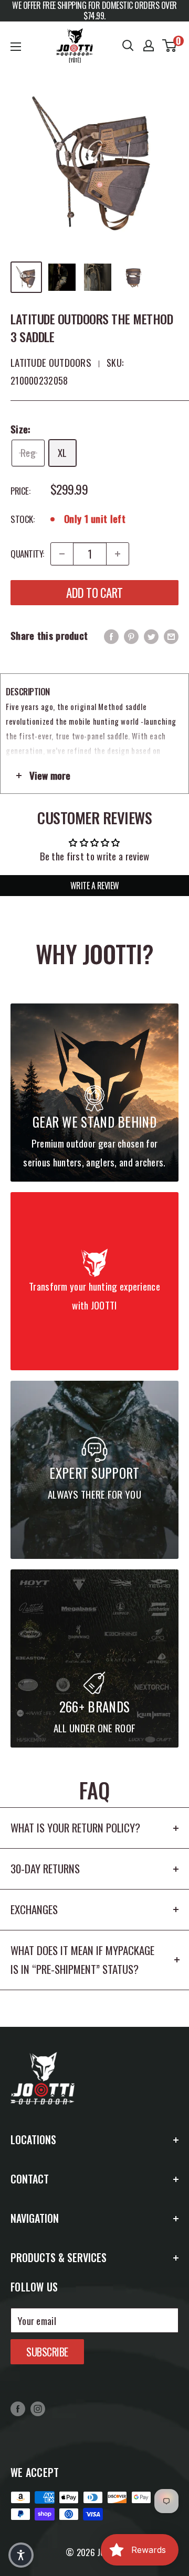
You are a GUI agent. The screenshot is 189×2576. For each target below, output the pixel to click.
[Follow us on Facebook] (18, 2408)
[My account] (149, 46)
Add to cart (94, 593)
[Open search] (128, 46)
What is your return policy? (75, 1827)
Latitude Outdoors (51, 362)
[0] (170, 46)
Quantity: (27, 554)
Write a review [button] (95, 886)
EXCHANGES (34, 1909)
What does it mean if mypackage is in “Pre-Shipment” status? (82, 1960)
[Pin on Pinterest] (131, 636)
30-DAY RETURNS (45, 1868)
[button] (21, 2555)
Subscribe (47, 2352)
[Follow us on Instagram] (38, 2408)
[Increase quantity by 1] (118, 554)
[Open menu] (16, 47)
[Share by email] (171, 636)
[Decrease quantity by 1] (62, 554)
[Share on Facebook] (111, 636)
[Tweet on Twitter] (151, 636)
